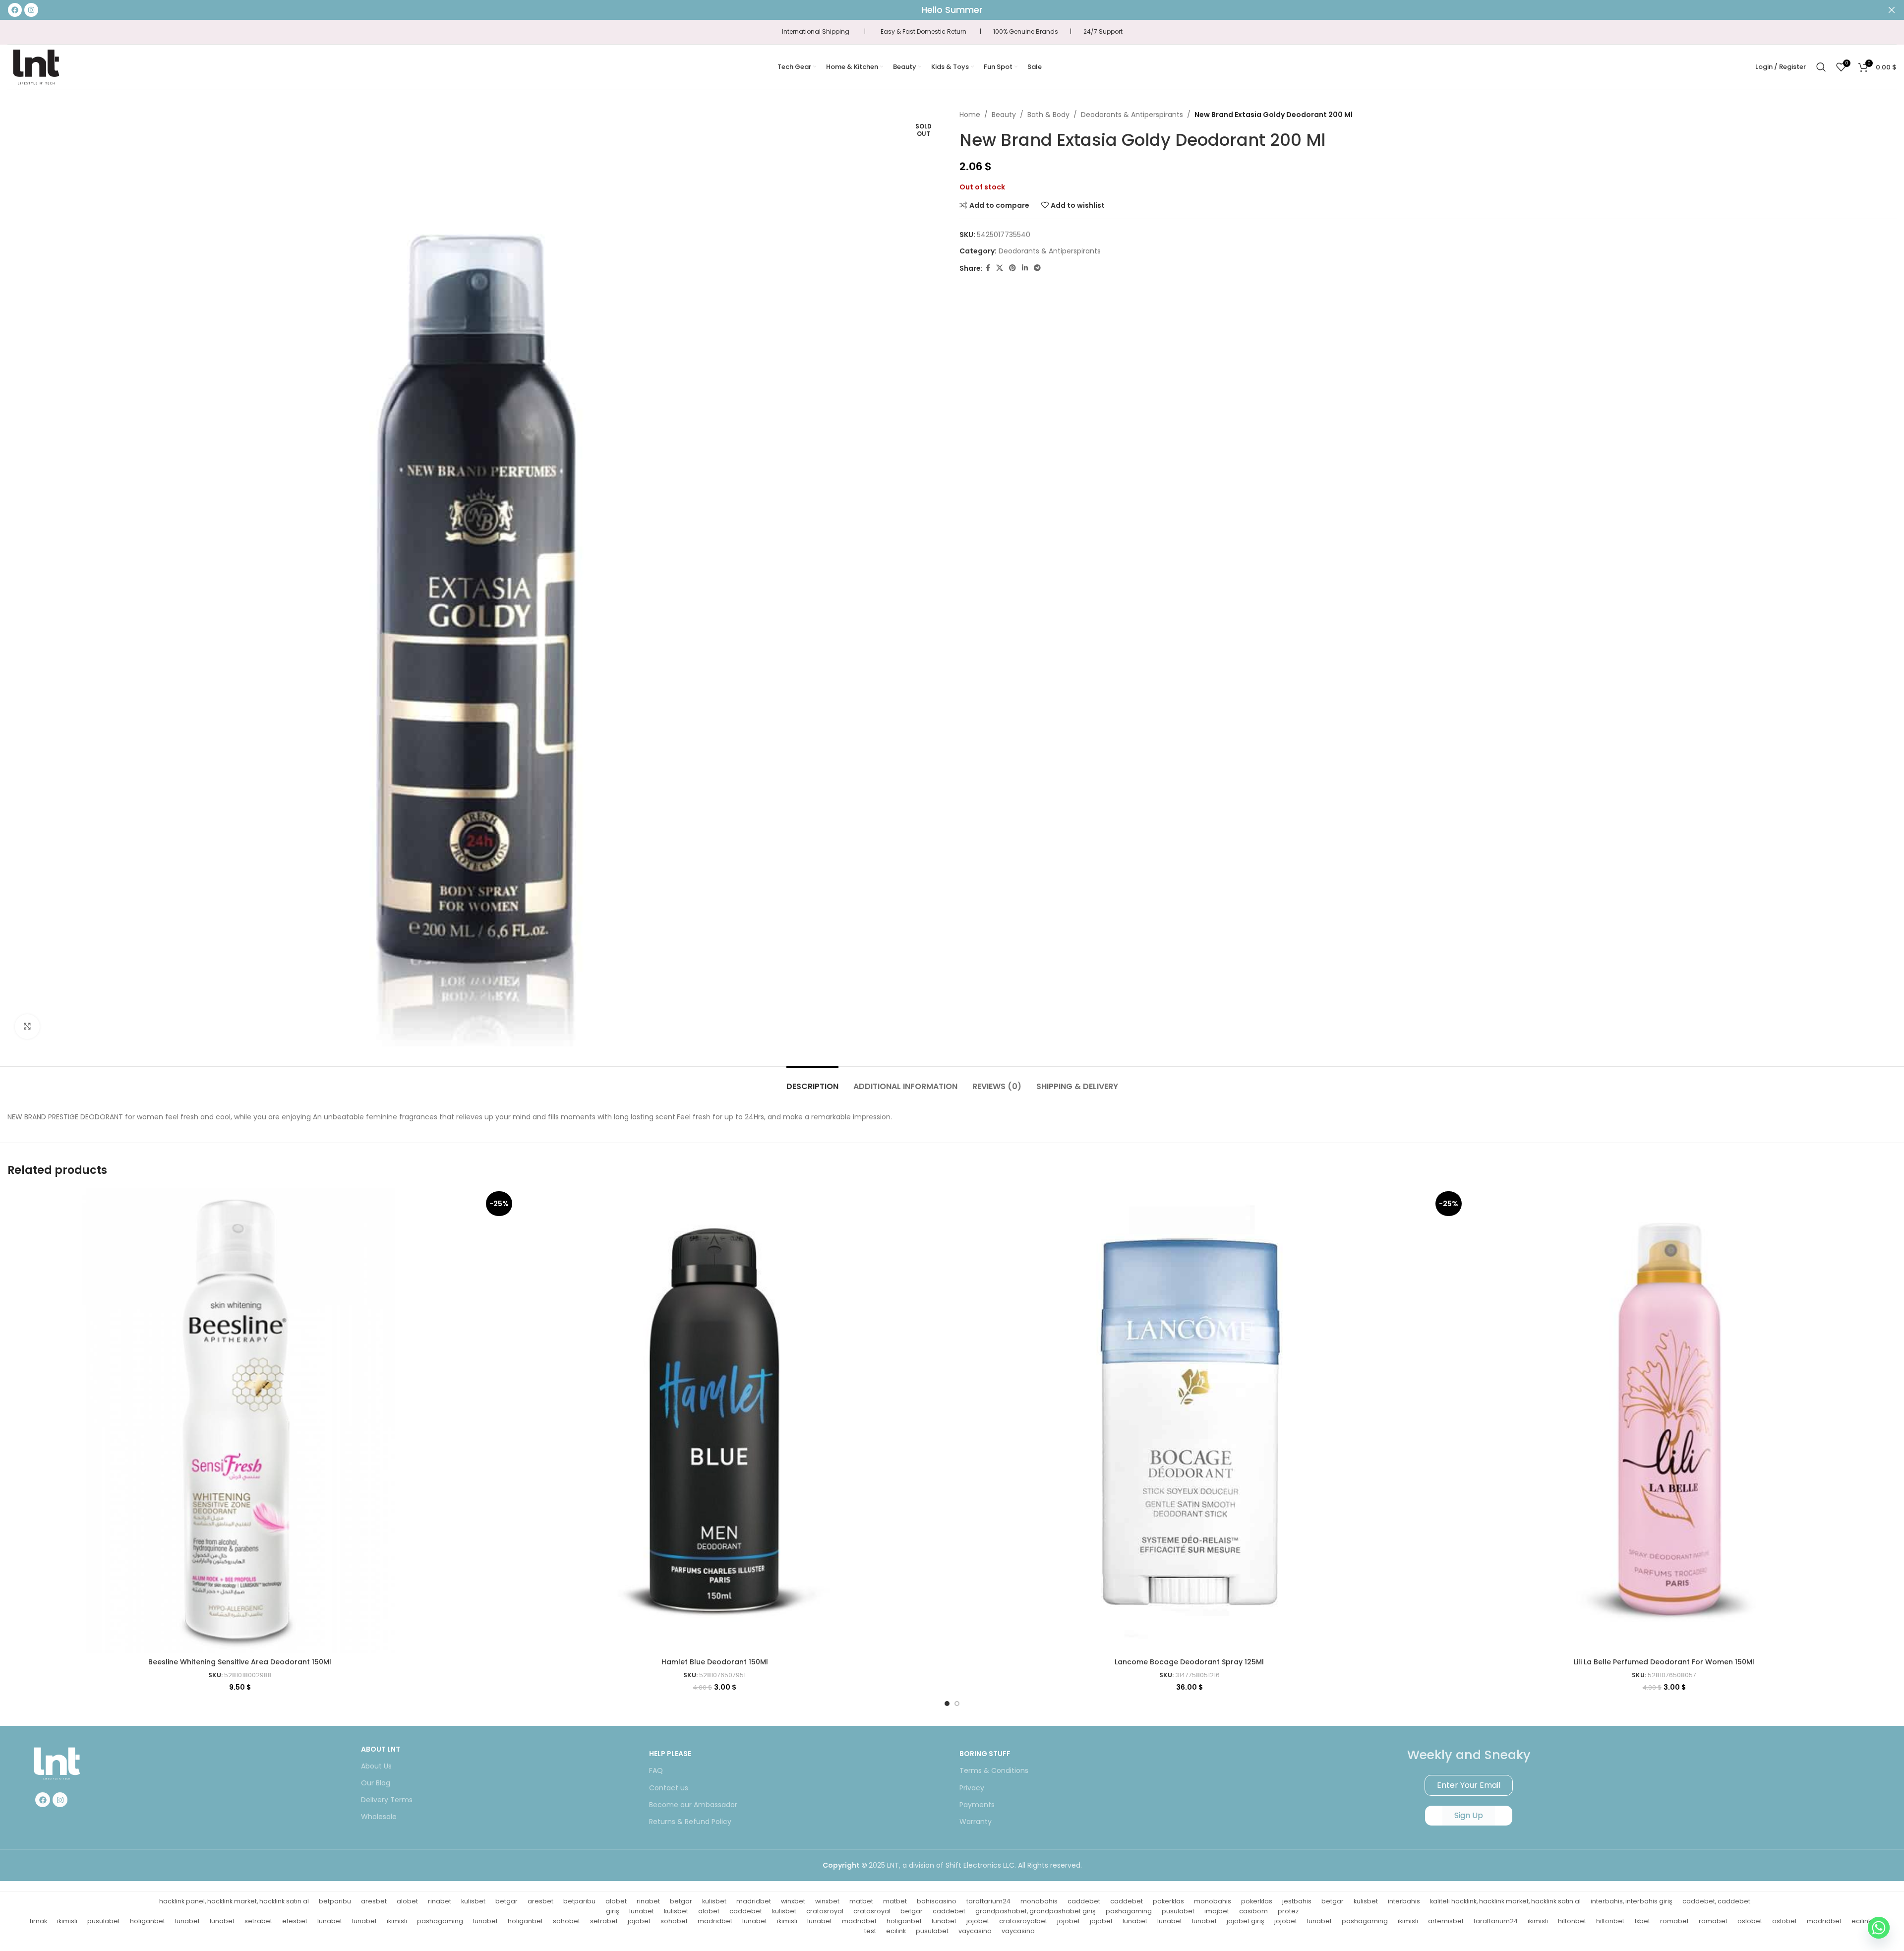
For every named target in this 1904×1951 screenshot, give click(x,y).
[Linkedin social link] (1025, 268)
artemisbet (1446, 1921)
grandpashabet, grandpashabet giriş (1036, 1911)
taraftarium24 (988, 1901)
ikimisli (67, 1921)
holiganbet (148, 1921)
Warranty (976, 1822)
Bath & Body (1048, 115)
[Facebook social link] (988, 268)
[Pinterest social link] (1012, 268)
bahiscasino (937, 1901)
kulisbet (473, 1901)
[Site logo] (36, 66)
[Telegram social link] (1037, 268)
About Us (376, 1766)
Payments (977, 1805)
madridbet (754, 1901)
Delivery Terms (387, 1800)
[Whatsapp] (1879, 1928)
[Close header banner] (1892, 10)
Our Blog (376, 1783)
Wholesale (379, 1817)
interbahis (1404, 1901)
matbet (861, 1901)
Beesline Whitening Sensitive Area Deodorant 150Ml (240, 1662)
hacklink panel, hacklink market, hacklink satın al (234, 1901)
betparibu (335, 1901)
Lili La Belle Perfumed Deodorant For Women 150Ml (1664, 1662)
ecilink (896, 1931)
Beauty (1004, 115)
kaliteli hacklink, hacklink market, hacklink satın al (1505, 1901)
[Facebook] (43, 1800)
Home (970, 115)
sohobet (566, 1921)
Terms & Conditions (994, 1770)
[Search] (1821, 67)
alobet (407, 1901)
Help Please (670, 1754)
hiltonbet (1572, 1921)
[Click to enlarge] (27, 1027)
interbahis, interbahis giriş (1632, 1901)
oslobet (1750, 1921)
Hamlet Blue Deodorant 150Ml (715, 1662)
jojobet (639, 1921)
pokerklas (1168, 1901)
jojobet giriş (1246, 1921)
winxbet (793, 1901)
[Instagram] (60, 1800)
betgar (506, 1901)
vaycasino (975, 1931)
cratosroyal (825, 1911)
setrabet (258, 1921)
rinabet (440, 1901)
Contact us (669, 1788)
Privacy (972, 1788)
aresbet (374, 1901)
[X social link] (1000, 268)
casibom (1253, 1911)
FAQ (656, 1770)
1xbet (1642, 1921)
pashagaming (1129, 1911)
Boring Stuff (985, 1754)
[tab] (812, 1081)
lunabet (642, 1911)
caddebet (1084, 1901)
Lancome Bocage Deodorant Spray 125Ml (1189, 1662)
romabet (1674, 1921)
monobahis (1039, 1901)
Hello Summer (952, 10)
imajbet (1217, 1911)
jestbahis (1297, 1901)
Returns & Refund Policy (690, 1822)
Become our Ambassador (693, 1805)
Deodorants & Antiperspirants (1132, 115)
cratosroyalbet (1023, 1921)
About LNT (381, 1749)
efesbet (295, 1921)
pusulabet (1178, 1911)
